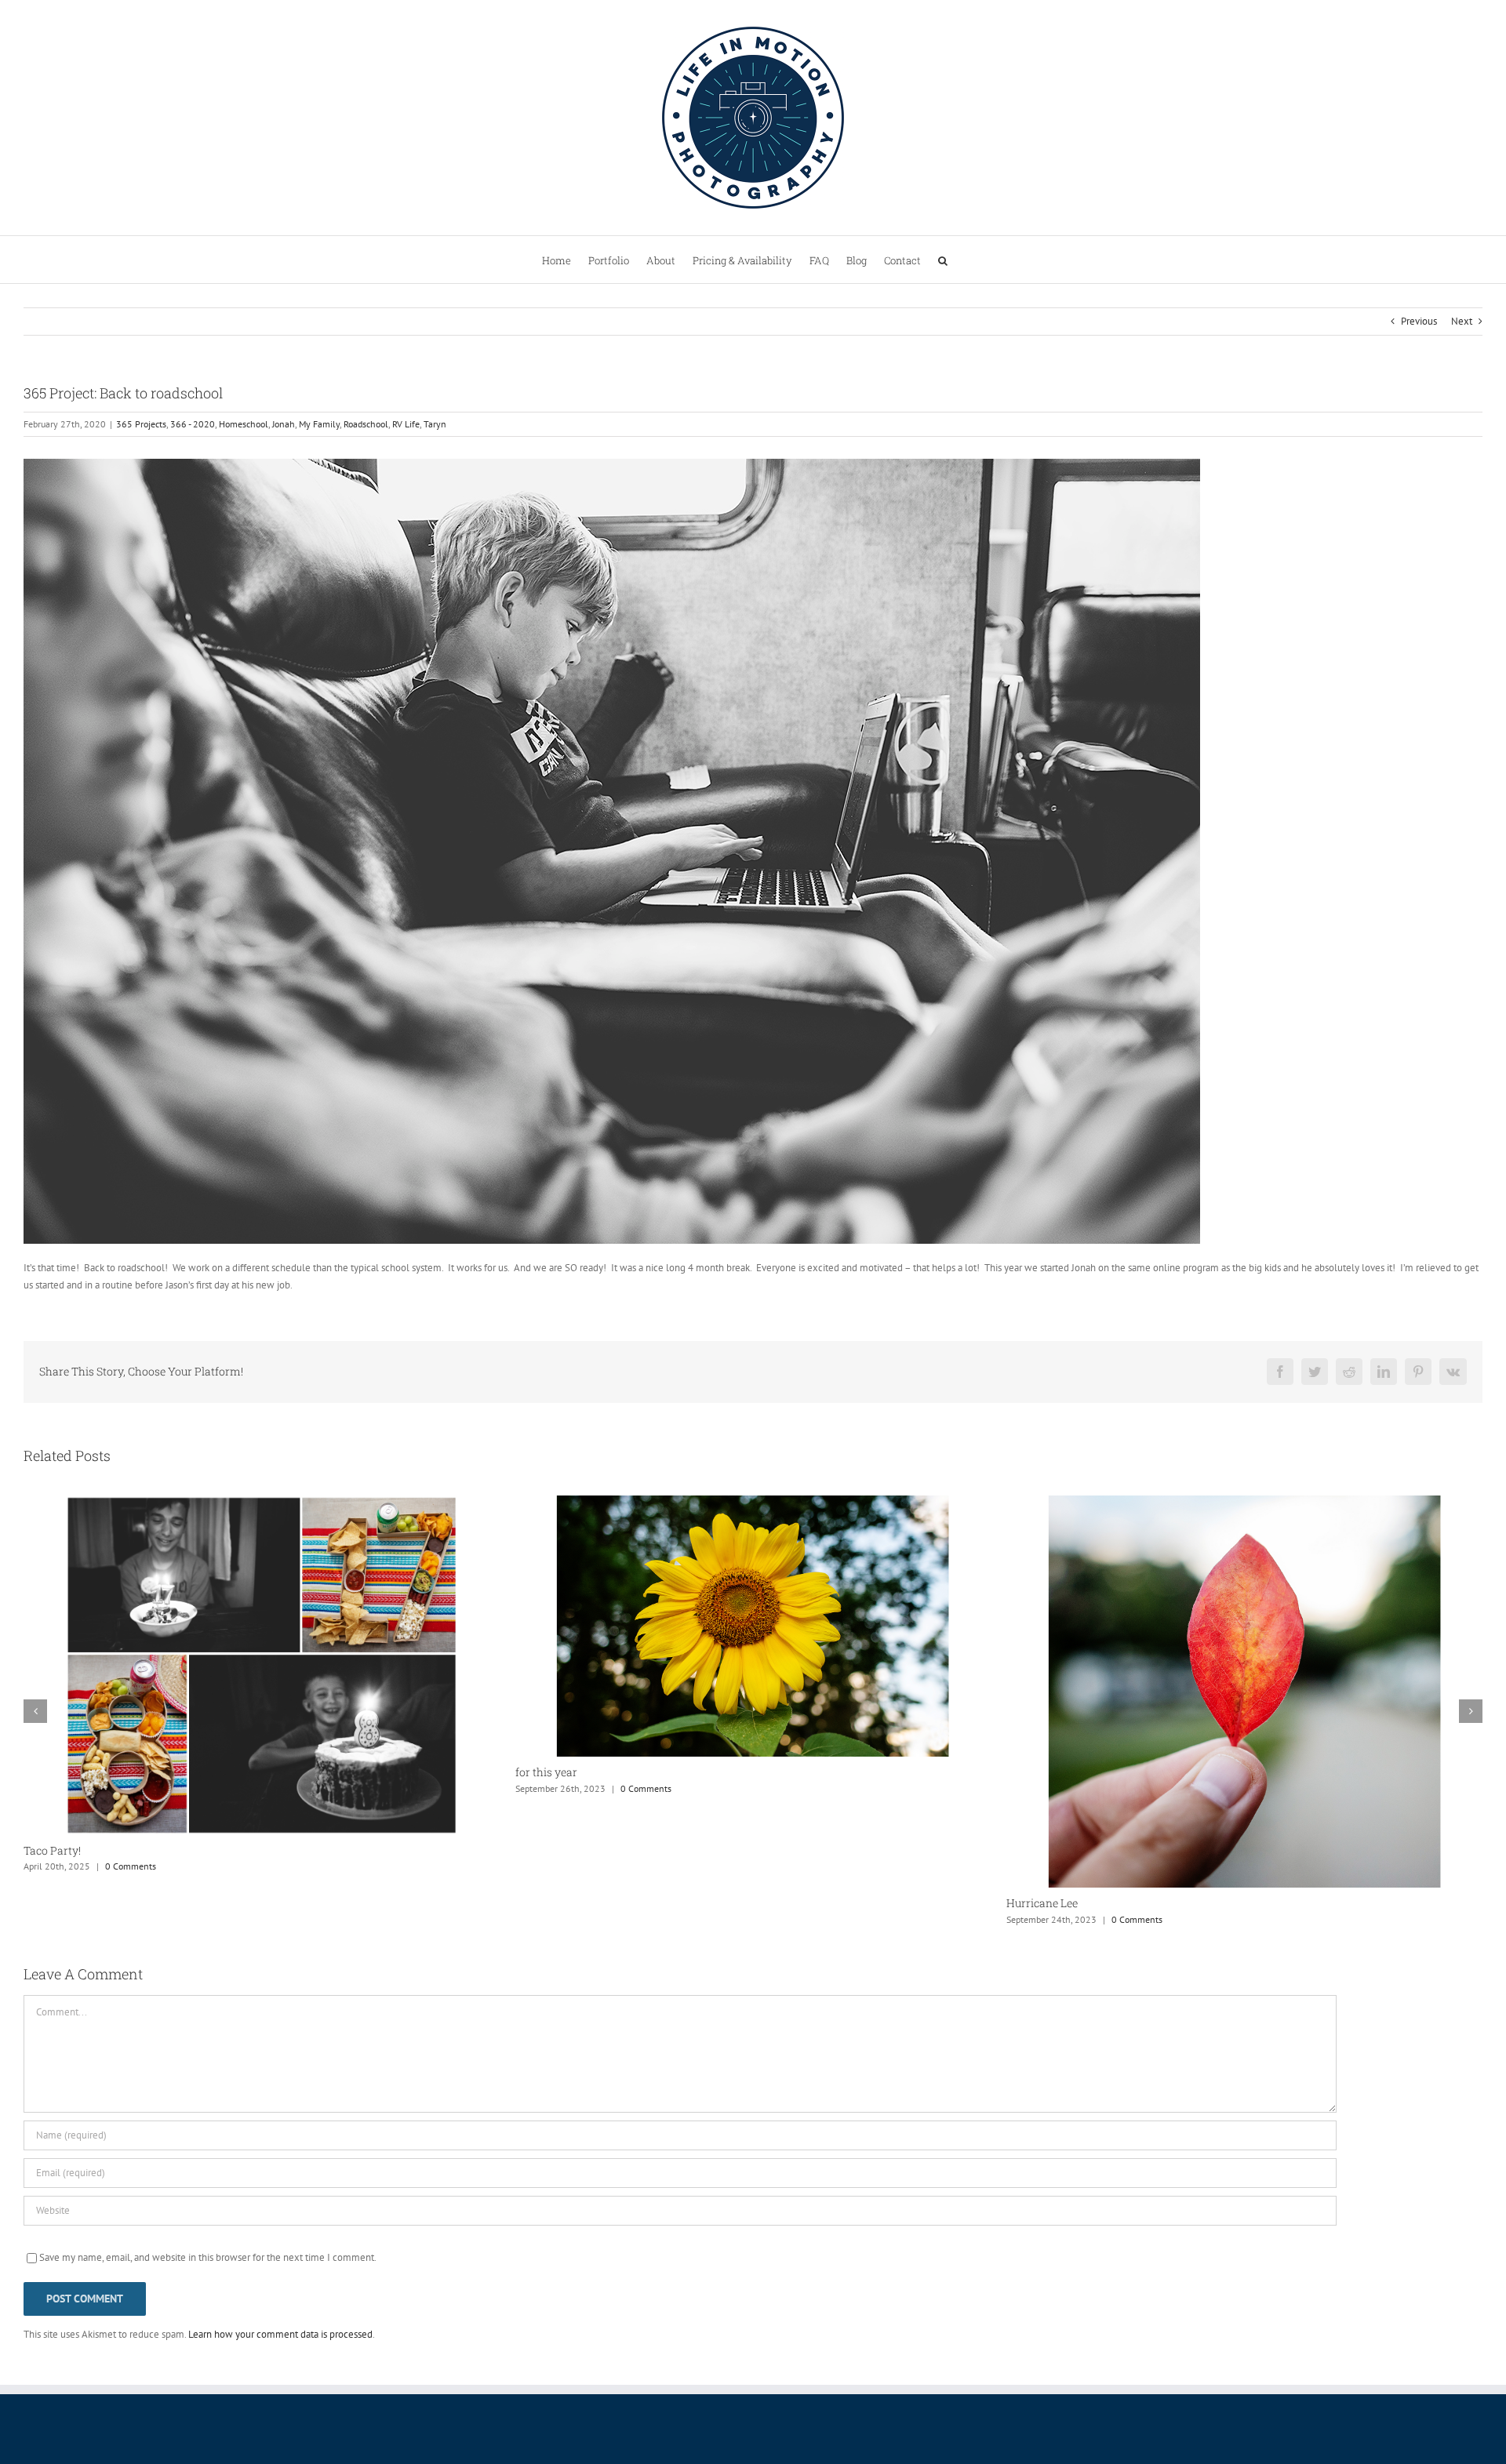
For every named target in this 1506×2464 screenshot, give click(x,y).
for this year (55, 1772)
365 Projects (141, 424)
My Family (319, 424)
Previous (1419, 321)
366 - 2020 (193, 424)
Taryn (435, 424)
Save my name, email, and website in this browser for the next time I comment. (208, 2257)
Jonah (284, 424)
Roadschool (366, 424)
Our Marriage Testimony (1069, 1773)
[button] (943, 260)
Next (1462, 321)
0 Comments (154, 1788)
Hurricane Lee (551, 1903)
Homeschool (244, 424)
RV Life (406, 424)
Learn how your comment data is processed (280, 2334)
